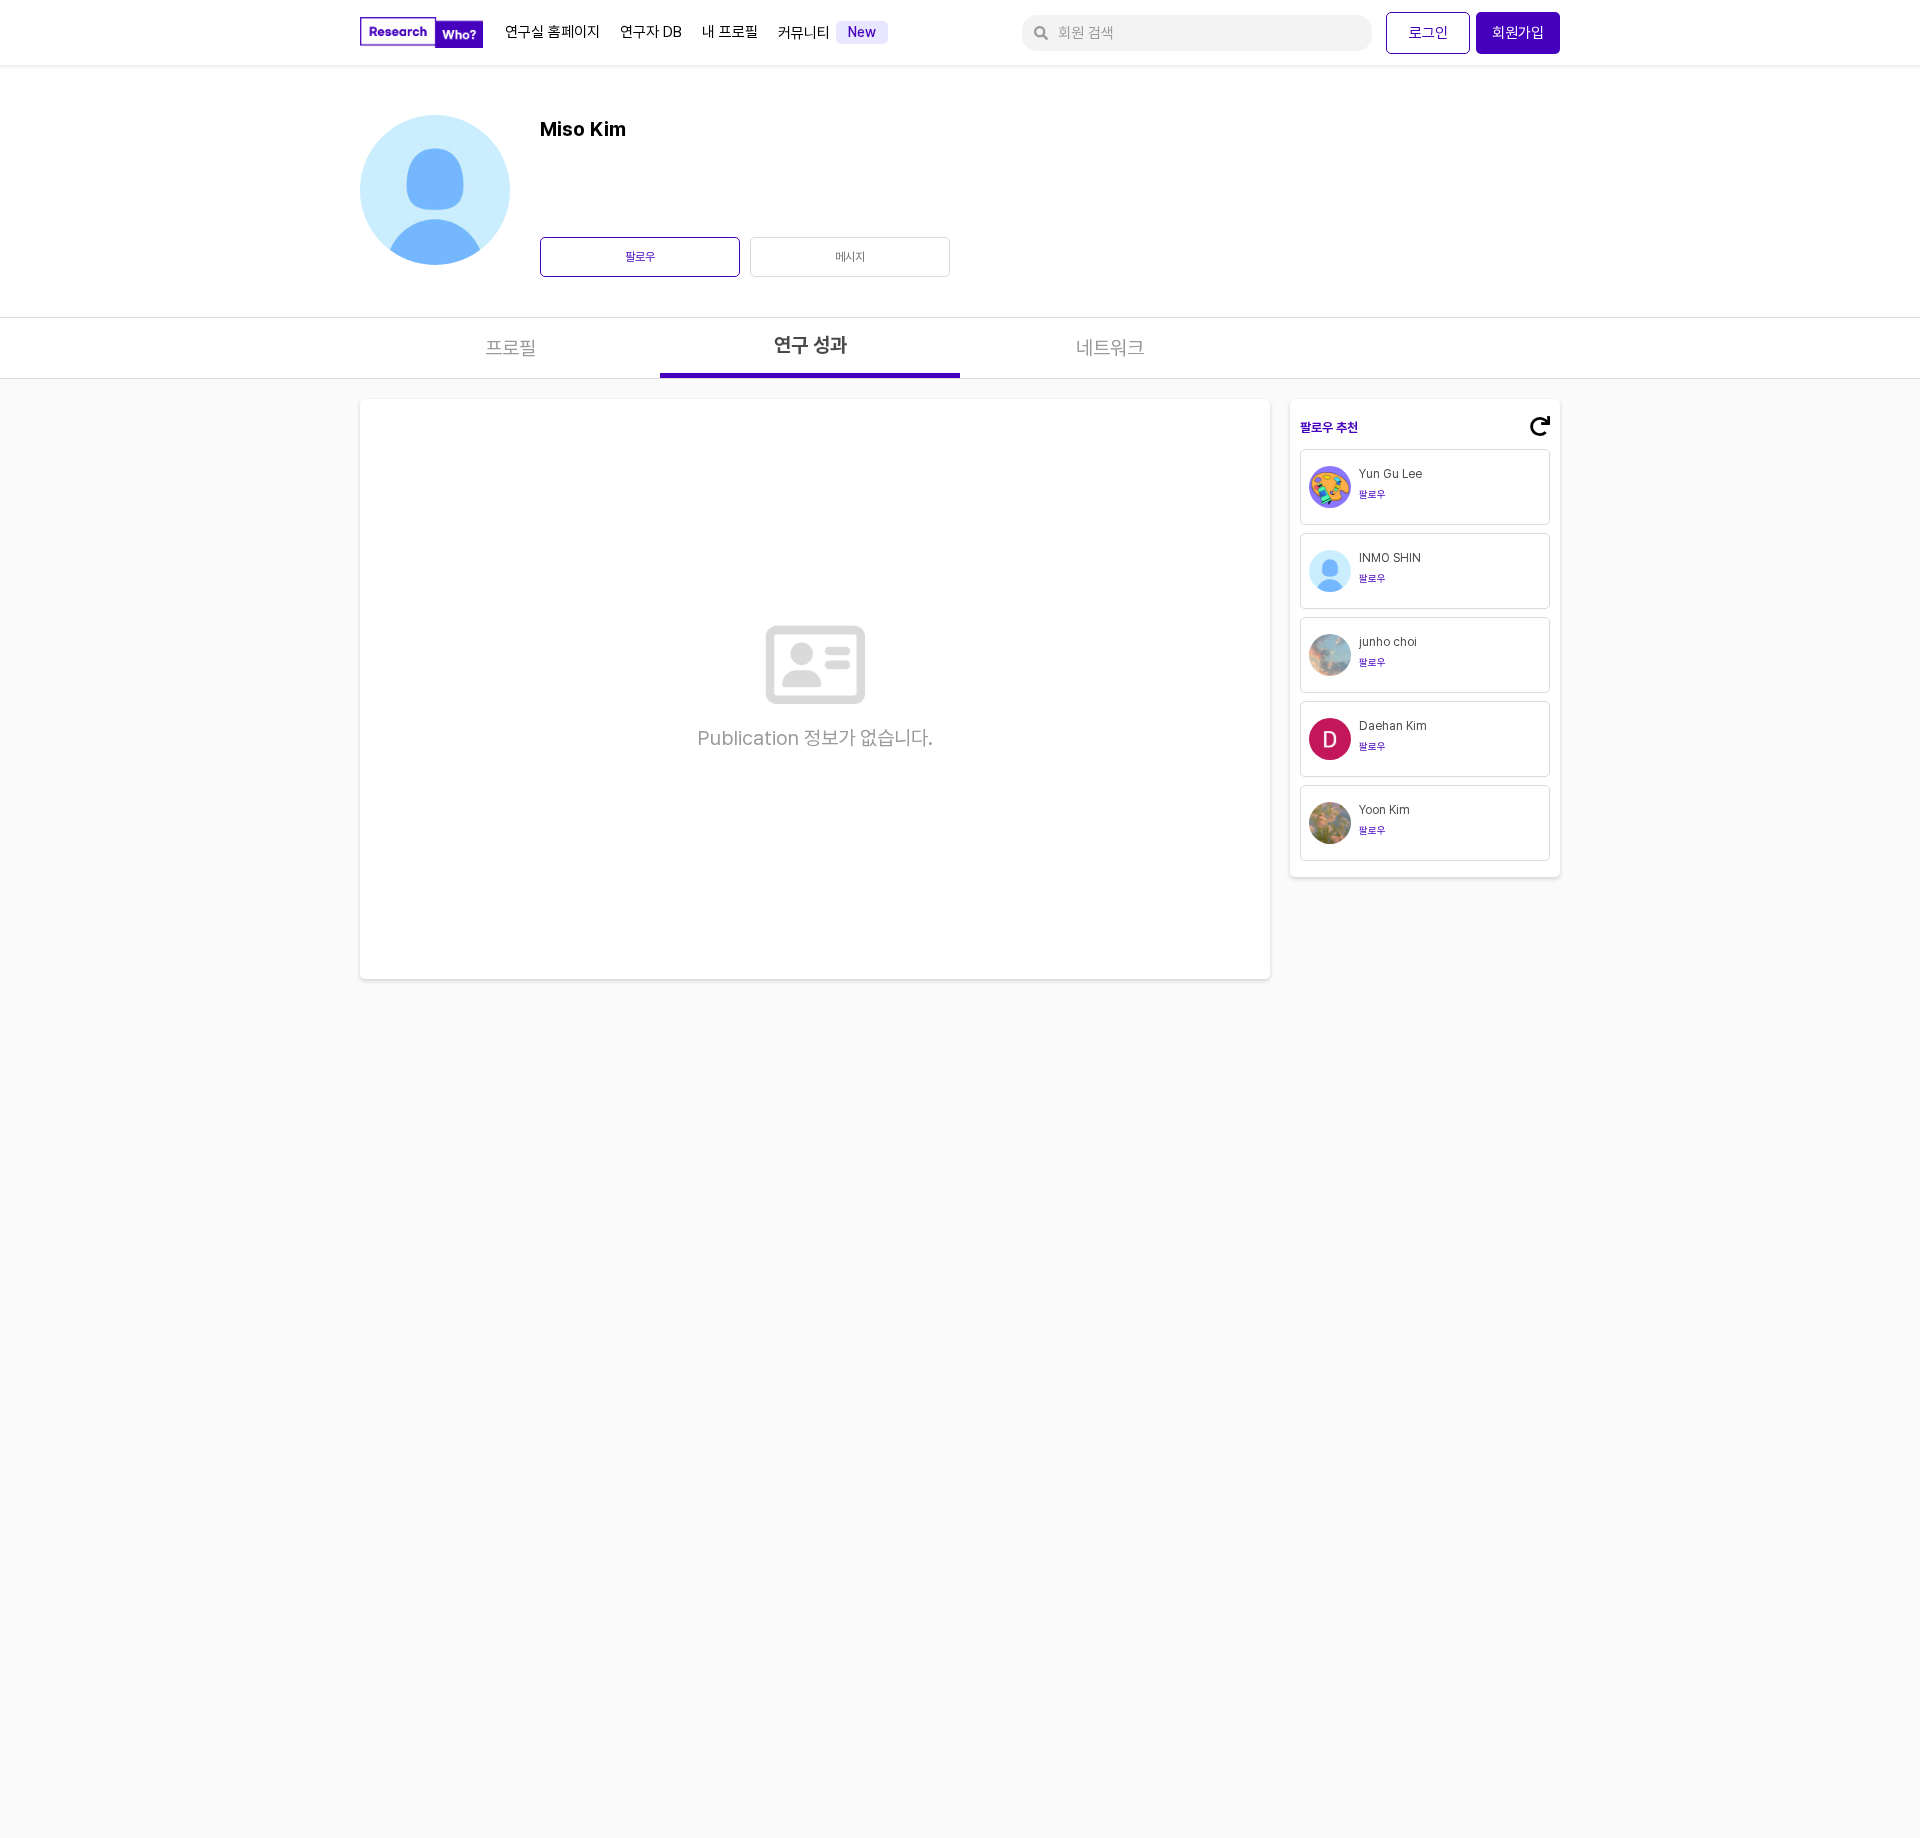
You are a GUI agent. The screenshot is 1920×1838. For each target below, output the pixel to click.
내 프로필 (730, 32)
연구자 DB (651, 32)
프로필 (510, 348)
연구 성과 (810, 345)
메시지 (850, 257)
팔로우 (640, 257)
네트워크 (1110, 348)
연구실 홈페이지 (552, 32)
